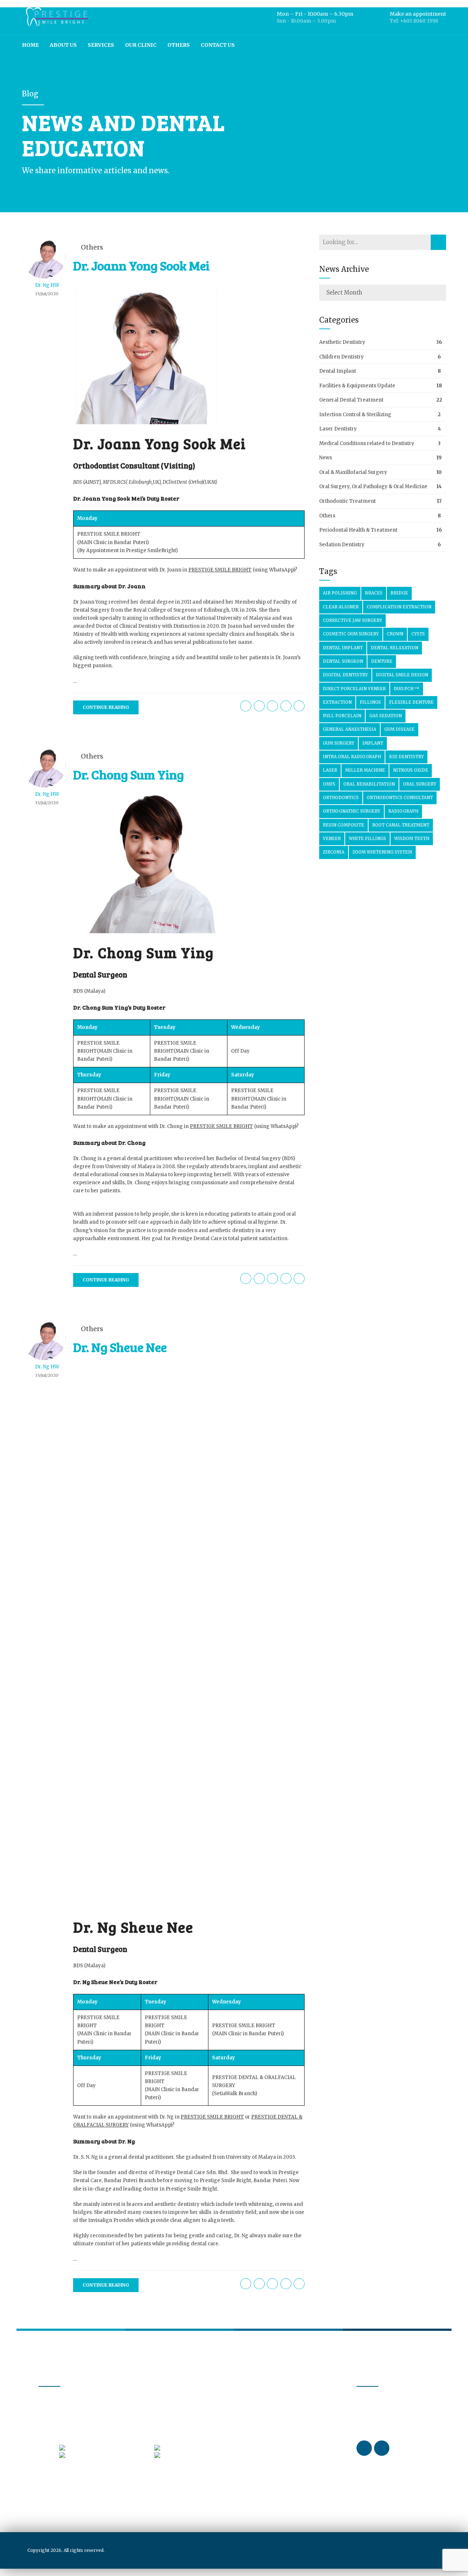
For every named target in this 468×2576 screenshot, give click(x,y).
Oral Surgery (420, 784)
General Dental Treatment (351, 400)
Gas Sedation (386, 716)
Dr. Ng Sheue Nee (120, 1347)
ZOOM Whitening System (382, 852)
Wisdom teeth (412, 839)
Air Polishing (340, 593)
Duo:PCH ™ (407, 689)
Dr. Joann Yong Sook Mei (141, 265)
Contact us (218, 45)
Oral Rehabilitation (369, 784)
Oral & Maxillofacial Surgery (353, 472)
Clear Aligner (341, 607)
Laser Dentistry (338, 429)
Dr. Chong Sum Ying (129, 774)
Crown (395, 634)
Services (101, 45)
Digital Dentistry (345, 675)
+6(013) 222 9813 (183, 2455)
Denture (382, 661)
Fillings (370, 702)
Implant (373, 743)
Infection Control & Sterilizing (355, 415)
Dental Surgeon (343, 661)
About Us (63, 45)
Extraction (337, 702)
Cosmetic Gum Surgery (351, 634)
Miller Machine (365, 770)
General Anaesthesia (350, 729)
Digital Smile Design (402, 675)
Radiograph (403, 811)
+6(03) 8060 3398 (88, 2447)
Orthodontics (341, 798)
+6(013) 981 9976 (88, 2455)
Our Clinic (141, 45)
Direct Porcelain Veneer (354, 689)
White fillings (367, 839)
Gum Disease (399, 729)
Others (179, 45)
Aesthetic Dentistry (342, 342)
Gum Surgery (339, 743)
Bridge (399, 593)
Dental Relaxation (395, 648)
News (326, 458)
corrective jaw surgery (352, 620)
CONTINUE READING (106, 707)
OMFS (329, 784)
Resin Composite (344, 825)
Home (30, 45)
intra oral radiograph (352, 757)
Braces (374, 593)
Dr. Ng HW (47, 285)
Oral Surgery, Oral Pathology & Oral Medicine (373, 487)
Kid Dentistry (406, 757)
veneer (332, 839)
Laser (330, 770)
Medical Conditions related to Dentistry (367, 443)
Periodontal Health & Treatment (358, 530)
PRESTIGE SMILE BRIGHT (109, 534)
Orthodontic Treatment (348, 501)
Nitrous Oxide (411, 770)
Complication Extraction (399, 607)
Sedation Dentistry (342, 545)
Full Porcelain (342, 716)
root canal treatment (401, 825)
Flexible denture (411, 702)
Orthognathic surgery (352, 811)
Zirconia (334, 852)
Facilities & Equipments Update (357, 386)
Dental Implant (338, 371)
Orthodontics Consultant (400, 798)
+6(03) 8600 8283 (183, 2447)
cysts (418, 634)
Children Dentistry (341, 357)
